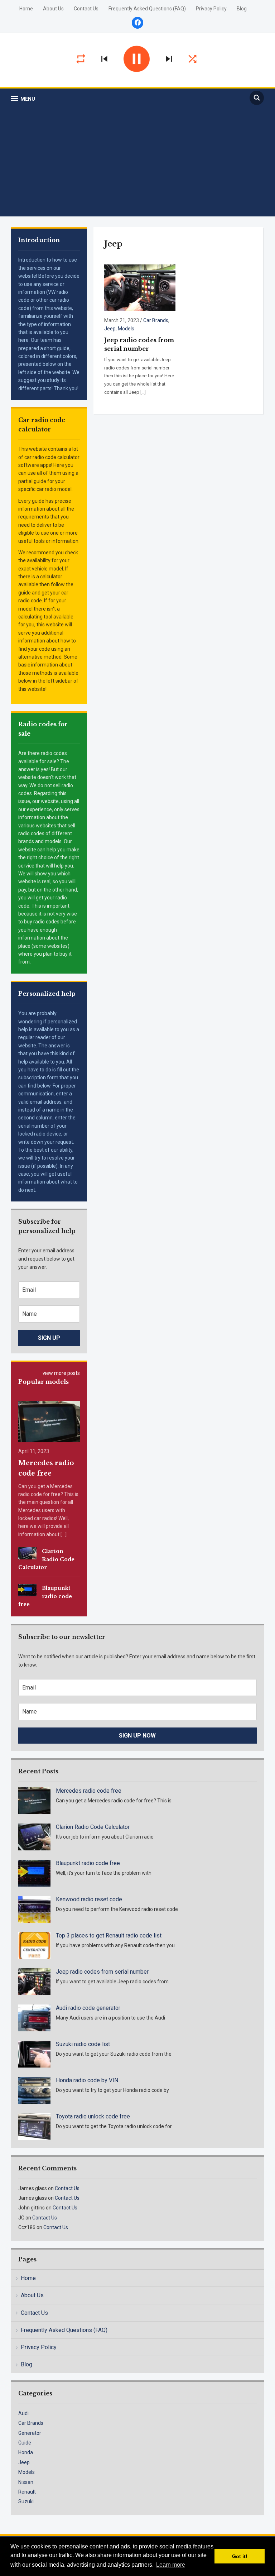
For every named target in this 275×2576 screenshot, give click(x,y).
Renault (27, 2492)
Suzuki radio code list (83, 2044)
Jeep (110, 329)
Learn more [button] (171, 2565)
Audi (23, 2413)
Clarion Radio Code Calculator (47, 1559)
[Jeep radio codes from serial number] (140, 288)
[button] (23, 99)
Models (126, 329)
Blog (242, 9)
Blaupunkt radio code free (45, 1596)
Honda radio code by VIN (87, 2080)
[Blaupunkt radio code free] (28, 1590)
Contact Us (86, 9)
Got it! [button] (240, 2556)
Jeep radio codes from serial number (102, 1972)
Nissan (26, 2482)
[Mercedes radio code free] (49, 1421)
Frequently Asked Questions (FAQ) (147, 9)
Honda (26, 2452)
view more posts (61, 1373)
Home (26, 9)
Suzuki (26, 2501)
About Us (53, 9)
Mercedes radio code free (89, 1791)
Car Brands (156, 320)
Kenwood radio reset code (89, 1899)
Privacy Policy (211, 9)
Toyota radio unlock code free (93, 2116)
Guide (25, 2443)
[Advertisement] (138, 161)
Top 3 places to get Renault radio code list (109, 1935)
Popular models (44, 1382)
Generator (30, 2433)
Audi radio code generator (88, 2008)
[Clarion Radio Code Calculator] (28, 1553)
